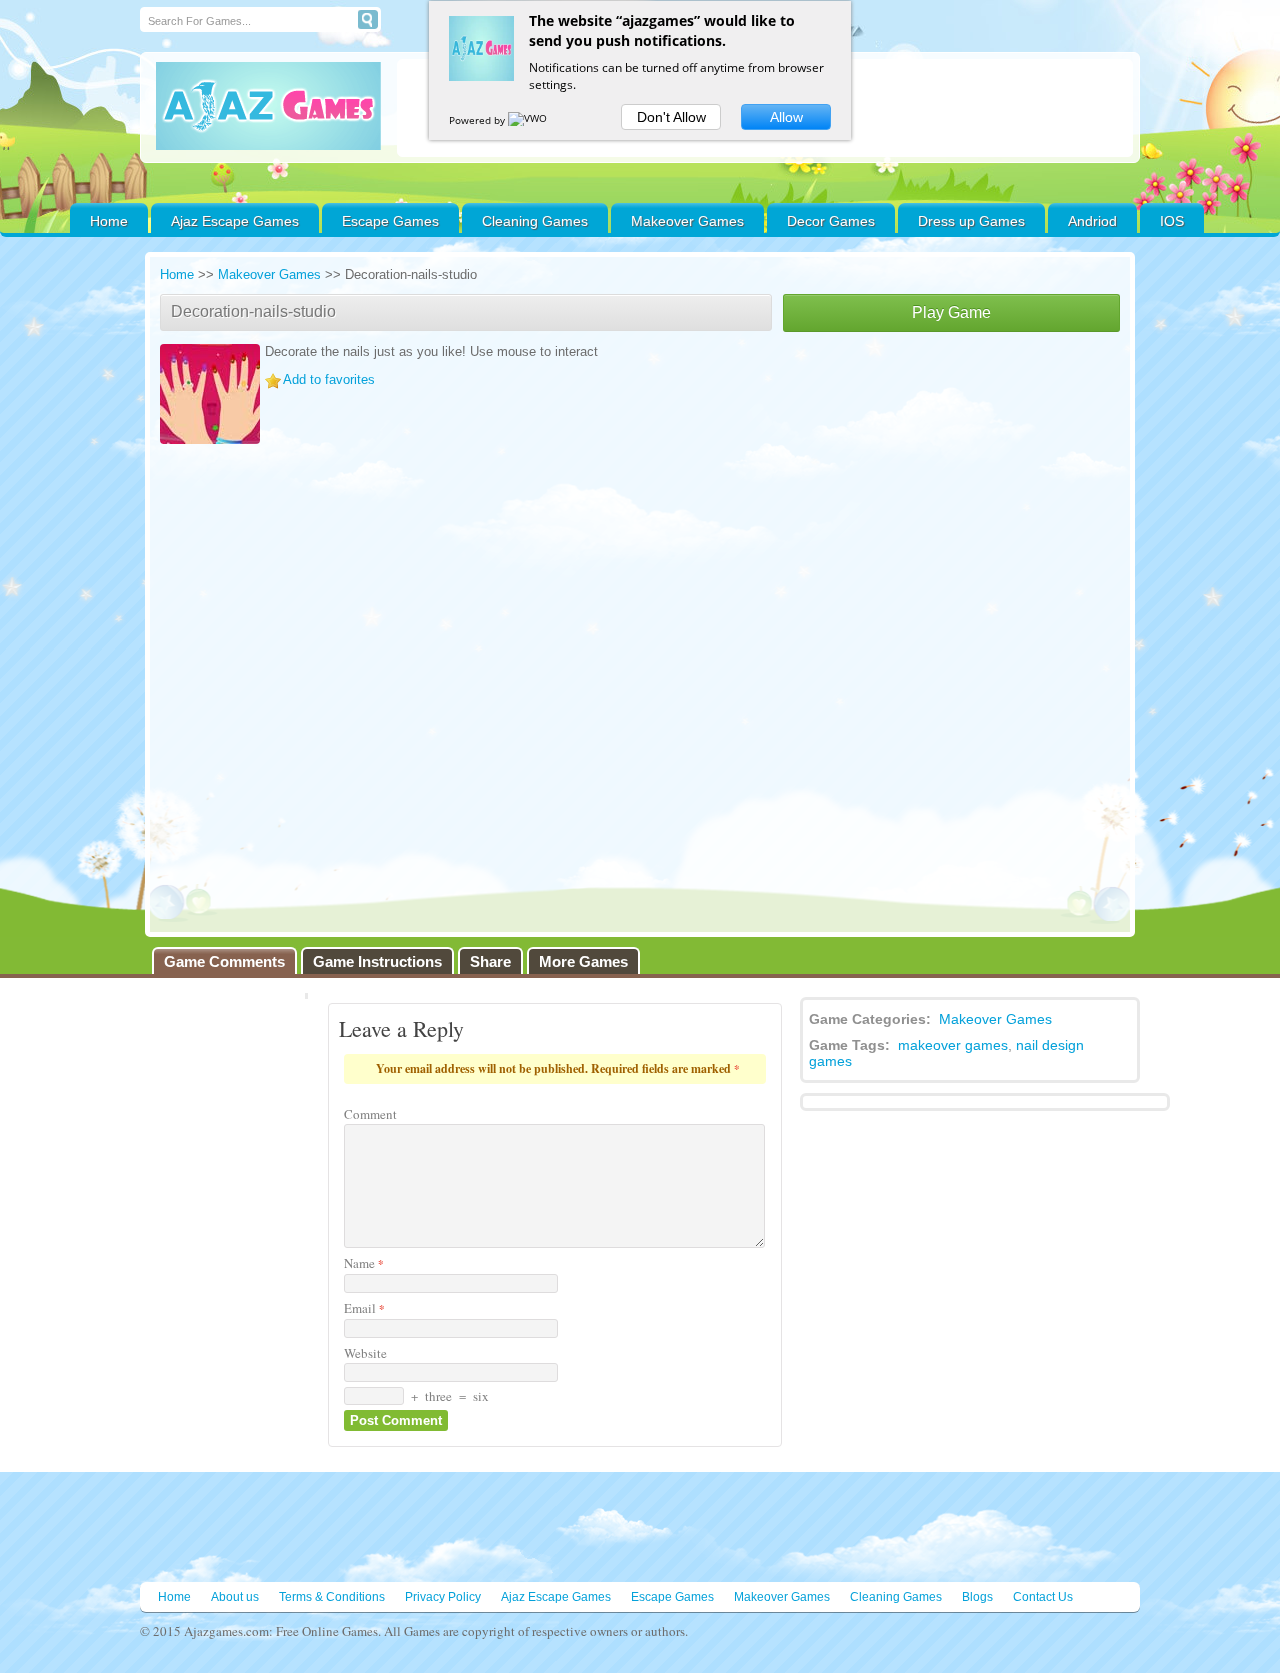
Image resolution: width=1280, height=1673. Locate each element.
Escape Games (390, 221)
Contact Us (1043, 1597)
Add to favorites (329, 379)
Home (109, 221)
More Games (583, 961)
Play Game (951, 312)
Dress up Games (971, 221)
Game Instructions (377, 961)
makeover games (953, 1045)
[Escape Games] (268, 106)
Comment (370, 1114)
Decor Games (831, 221)
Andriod (1092, 221)
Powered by (478, 120)
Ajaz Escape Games (235, 221)
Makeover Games (687, 221)
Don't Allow (671, 117)
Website (365, 1353)
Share (490, 961)
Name (364, 1263)
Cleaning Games (535, 221)
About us (235, 1597)
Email (364, 1308)
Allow (786, 117)
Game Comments (224, 961)
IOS (1172, 221)
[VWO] (529, 120)
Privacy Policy (443, 1597)
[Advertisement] (952, 482)
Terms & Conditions (332, 1597)
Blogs (977, 1597)
